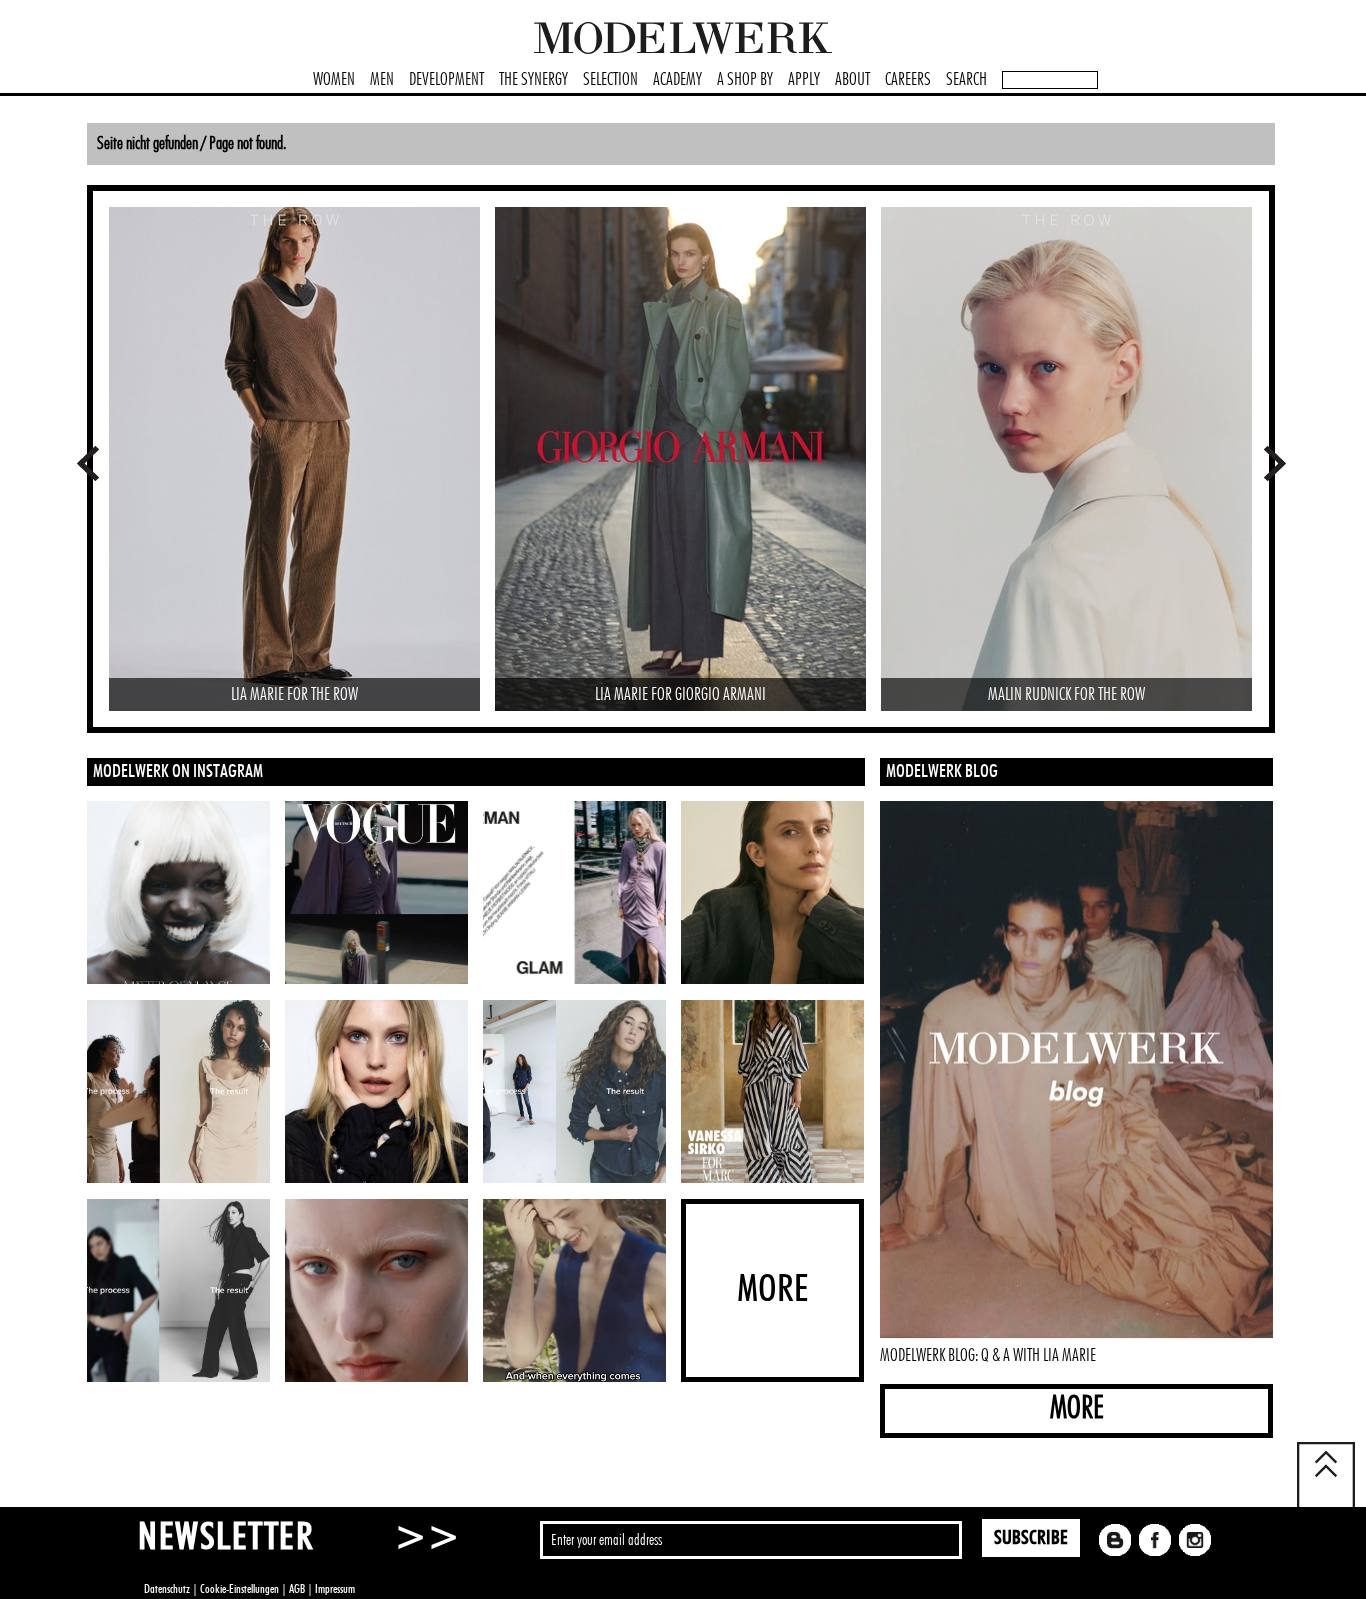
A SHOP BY (745, 80)
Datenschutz (167, 1589)
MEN (382, 80)
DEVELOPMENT (446, 80)
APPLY (804, 80)
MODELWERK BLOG (942, 772)
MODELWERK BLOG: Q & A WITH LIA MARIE (988, 1356)
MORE (1077, 1408)
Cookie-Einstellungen (239, 1589)
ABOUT (852, 80)
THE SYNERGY (533, 80)
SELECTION (610, 80)
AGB (297, 1589)
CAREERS (908, 80)
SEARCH (966, 80)
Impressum (335, 1589)
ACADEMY (677, 80)
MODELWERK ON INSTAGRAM (178, 772)
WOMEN (334, 80)
